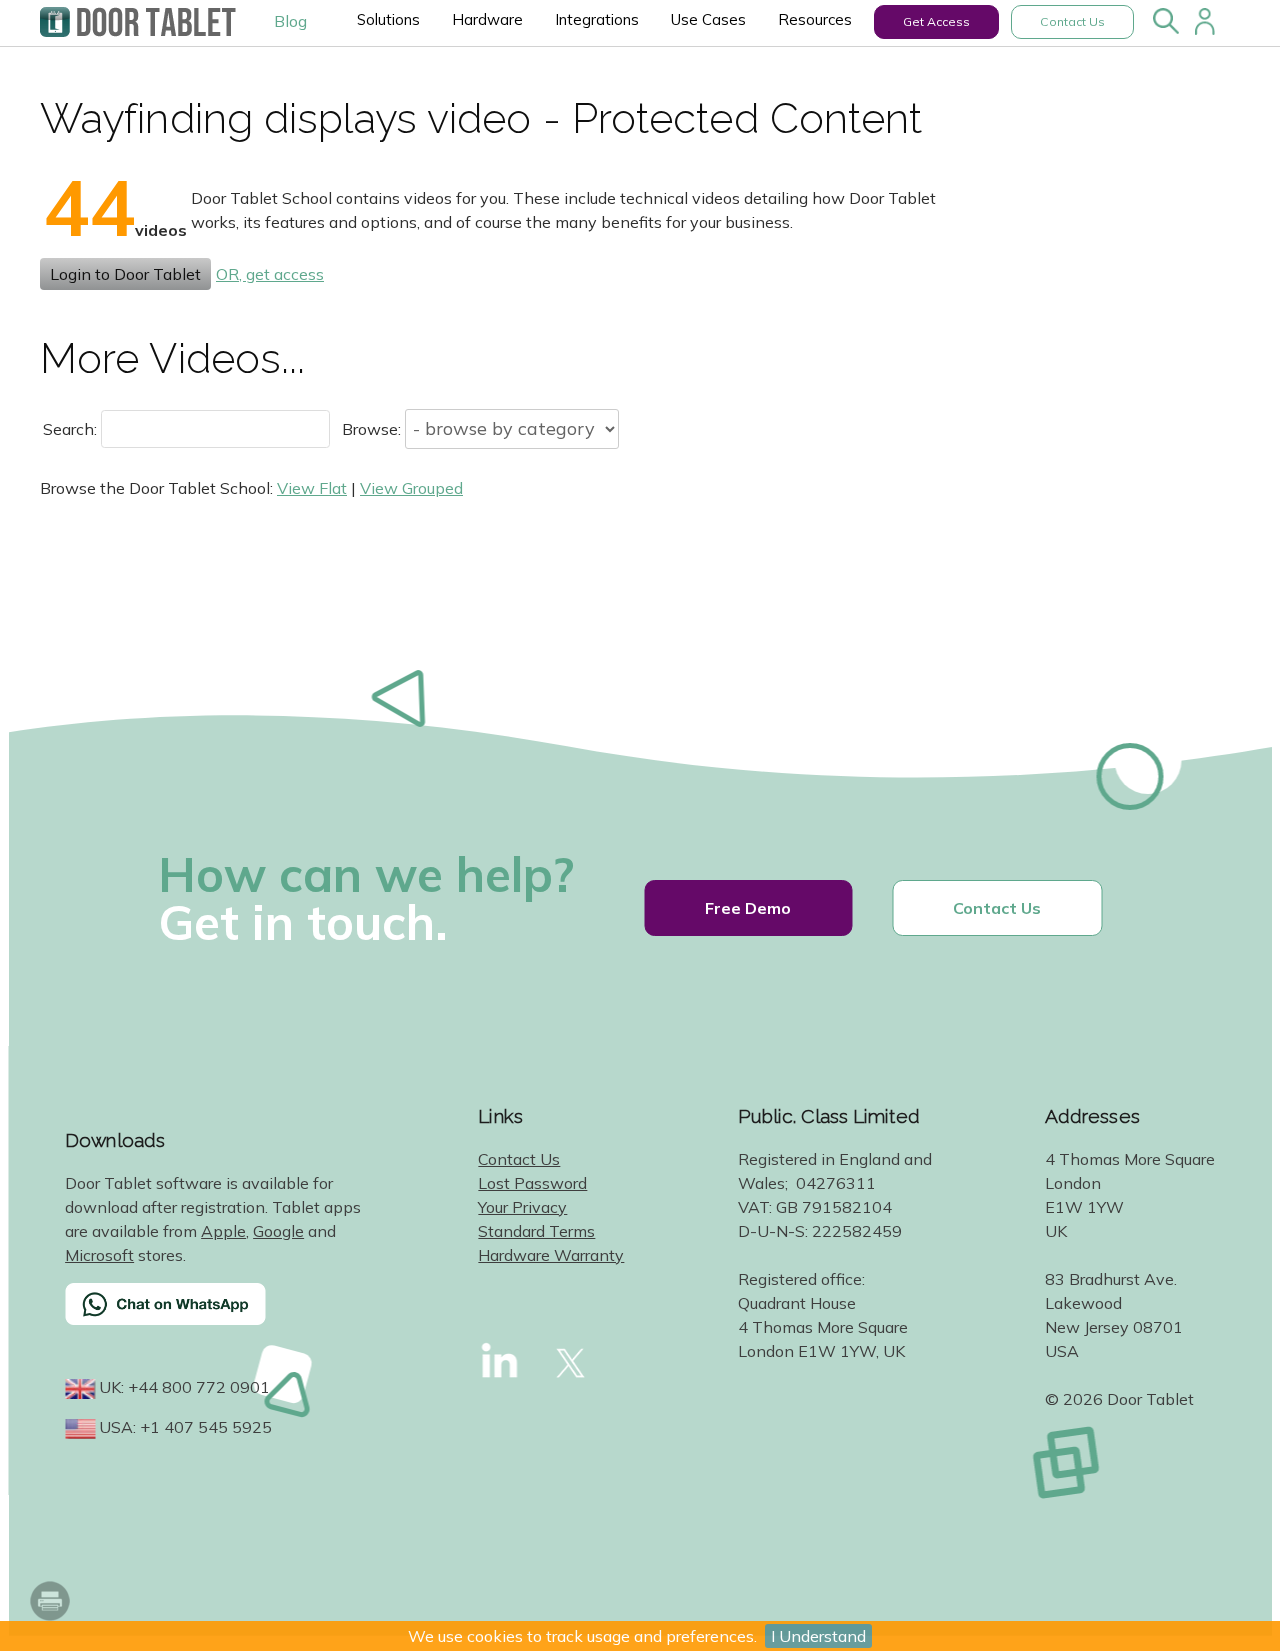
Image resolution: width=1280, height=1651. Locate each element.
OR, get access (270, 274)
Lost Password (532, 1183)
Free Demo (748, 908)
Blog (290, 21)
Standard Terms (536, 1231)
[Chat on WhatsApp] (215, 1317)
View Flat (312, 488)
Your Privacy (522, 1207)
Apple (223, 1231)
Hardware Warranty (551, 1255)
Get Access (936, 21)
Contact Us (1072, 21)
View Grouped (411, 488)
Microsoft (99, 1255)
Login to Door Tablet (125, 274)
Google (278, 1231)
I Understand (818, 1636)
